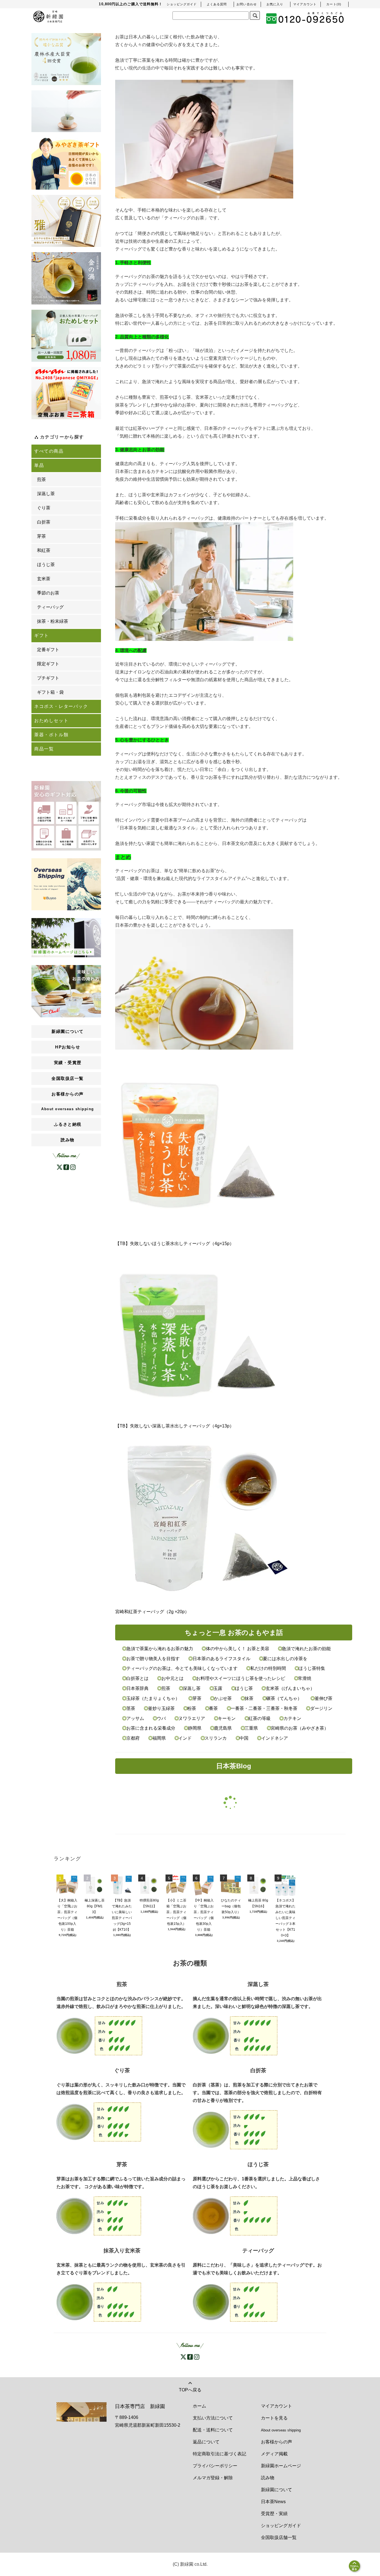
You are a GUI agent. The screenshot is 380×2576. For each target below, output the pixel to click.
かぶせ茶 (223, 1698)
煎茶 (166, 1688)
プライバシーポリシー (215, 2466)
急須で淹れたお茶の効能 (306, 1649)
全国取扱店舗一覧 (279, 2537)
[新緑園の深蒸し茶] (235, 2035)
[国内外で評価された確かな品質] (66, 59)
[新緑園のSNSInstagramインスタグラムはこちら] (197, 2356)
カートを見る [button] (274, 2418)
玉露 (218, 1688)
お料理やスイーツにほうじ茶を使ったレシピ (241, 1678)
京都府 (133, 1738)
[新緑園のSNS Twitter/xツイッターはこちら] (183, 2356)
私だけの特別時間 (268, 1668)
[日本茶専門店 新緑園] (48, 16)
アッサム (135, 1718)
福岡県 (159, 1738)
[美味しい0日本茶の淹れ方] (66, 991)
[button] (334, 4)
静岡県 (195, 1728)
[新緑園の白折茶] (235, 2129)
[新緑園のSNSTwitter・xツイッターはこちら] (60, 1167)
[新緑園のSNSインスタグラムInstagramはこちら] (73, 1167)
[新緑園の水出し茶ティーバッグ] (235, 2302)
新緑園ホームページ (281, 2466)
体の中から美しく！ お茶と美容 (237, 1649)
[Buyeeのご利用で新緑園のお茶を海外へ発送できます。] (66, 884)
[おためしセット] (66, 336)
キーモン (227, 1718)
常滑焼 (304, 1678)
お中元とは (172, 1678)
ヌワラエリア (192, 1718)
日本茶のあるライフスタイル (221, 1659)
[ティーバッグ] (66, 111)
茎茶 (131, 1708)
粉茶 (192, 1708)
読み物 (68, 1140)
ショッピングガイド (281, 2526)
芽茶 (197, 1698)
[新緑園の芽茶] (99, 2216)
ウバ (161, 1718)
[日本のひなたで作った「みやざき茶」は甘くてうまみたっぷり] (66, 163)
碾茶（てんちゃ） (284, 1698)
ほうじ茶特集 (311, 1668)
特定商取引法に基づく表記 (219, 2454)
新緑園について (277, 2490)
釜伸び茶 (323, 1698)
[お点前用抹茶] (66, 278)
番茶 (213, 1708)
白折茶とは (137, 1678)
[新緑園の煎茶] (99, 2035)
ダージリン (321, 1708)
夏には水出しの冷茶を (285, 1659)
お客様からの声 (277, 2442)
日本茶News (273, 2502)
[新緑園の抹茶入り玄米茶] (99, 2302)
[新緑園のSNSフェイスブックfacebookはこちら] (66, 1167)
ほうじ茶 (244, 1688)
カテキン (292, 1718)
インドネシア (274, 1738)
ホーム (199, 2406)
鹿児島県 (223, 1728)
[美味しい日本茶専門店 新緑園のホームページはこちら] (66, 937)
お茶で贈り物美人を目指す (153, 1659)
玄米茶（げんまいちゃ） (289, 1688)
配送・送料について (213, 2430)
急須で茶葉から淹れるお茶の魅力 (160, 1649)
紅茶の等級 (260, 1718)
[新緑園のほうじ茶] (235, 2216)
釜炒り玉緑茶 (161, 1708)
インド (185, 1738)
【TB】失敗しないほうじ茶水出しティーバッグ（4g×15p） (175, 1244)
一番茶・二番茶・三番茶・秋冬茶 (264, 1708)
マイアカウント (277, 2406)
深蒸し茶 (192, 1688)
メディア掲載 (274, 2454)
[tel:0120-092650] (305, 18)
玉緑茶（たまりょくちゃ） (153, 1698)
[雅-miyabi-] (66, 221)
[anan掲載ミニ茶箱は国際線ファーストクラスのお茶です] (66, 393)
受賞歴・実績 (274, 2514)
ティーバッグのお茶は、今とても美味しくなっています (182, 1668)
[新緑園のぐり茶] (99, 2122)
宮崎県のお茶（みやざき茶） (299, 1728)
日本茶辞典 (137, 1688)
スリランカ (216, 1738)
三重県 (251, 1728)
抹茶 (249, 1698)
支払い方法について (213, 2418)
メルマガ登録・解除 (213, 2478)
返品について (206, 2442)
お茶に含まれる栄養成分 (151, 1728)
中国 (244, 1738)
